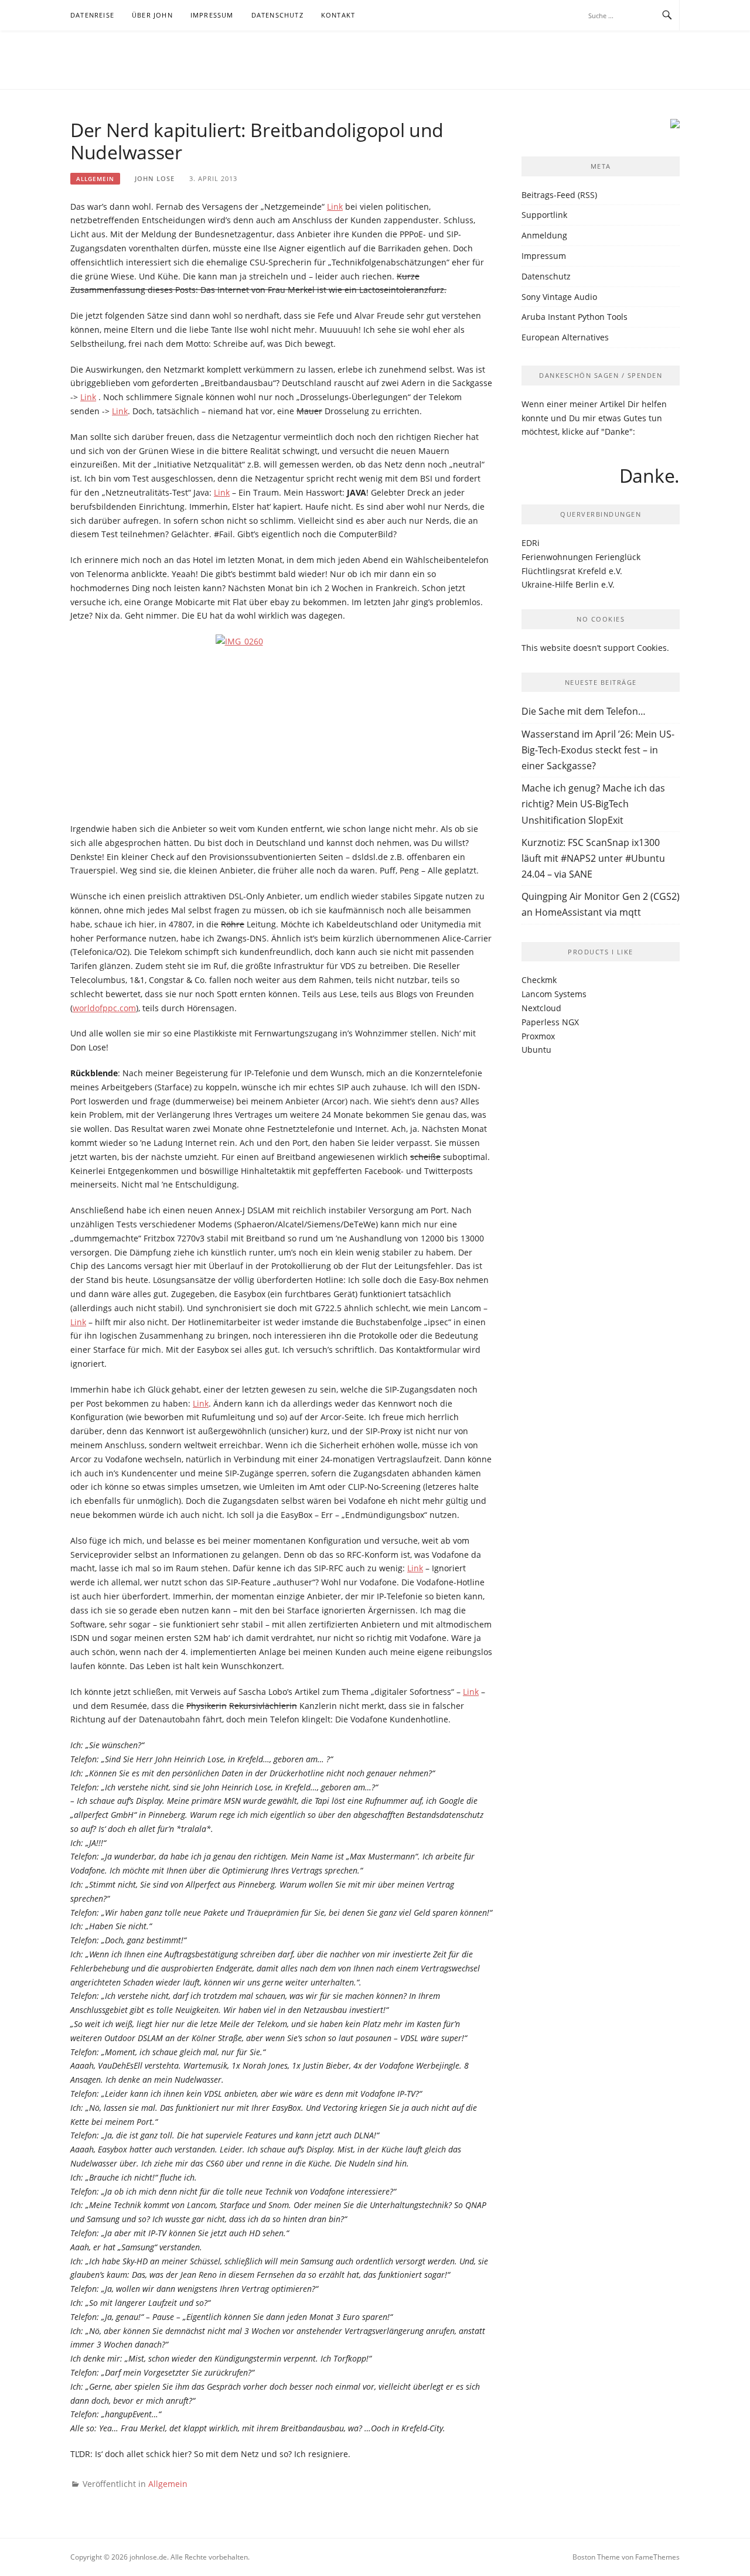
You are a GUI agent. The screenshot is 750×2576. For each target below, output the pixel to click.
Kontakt (338, 15)
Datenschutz (277, 15)
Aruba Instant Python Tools (575, 317)
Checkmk (539, 980)
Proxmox (538, 1036)
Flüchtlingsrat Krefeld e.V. (572, 571)
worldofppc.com (104, 1008)
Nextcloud (541, 1008)
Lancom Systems (554, 994)
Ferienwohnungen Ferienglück (581, 557)
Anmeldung (544, 235)
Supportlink (544, 215)
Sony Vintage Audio (559, 297)
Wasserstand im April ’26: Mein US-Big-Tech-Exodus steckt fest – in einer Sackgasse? (598, 750)
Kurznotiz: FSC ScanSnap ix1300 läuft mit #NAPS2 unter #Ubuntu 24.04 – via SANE (593, 858)
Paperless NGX (550, 1022)
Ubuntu (536, 1050)
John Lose (155, 178)
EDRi (531, 543)
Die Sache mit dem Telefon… (584, 711)
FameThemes (657, 2557)
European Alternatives (565, 337)
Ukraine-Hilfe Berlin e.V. (568, 584)
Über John (152, 15)
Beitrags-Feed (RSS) (559, 195)
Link (335, 207)
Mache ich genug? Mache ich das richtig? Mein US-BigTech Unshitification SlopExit (593, 804)
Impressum (212, 15)
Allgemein (95, 179)
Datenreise (92, 15)
